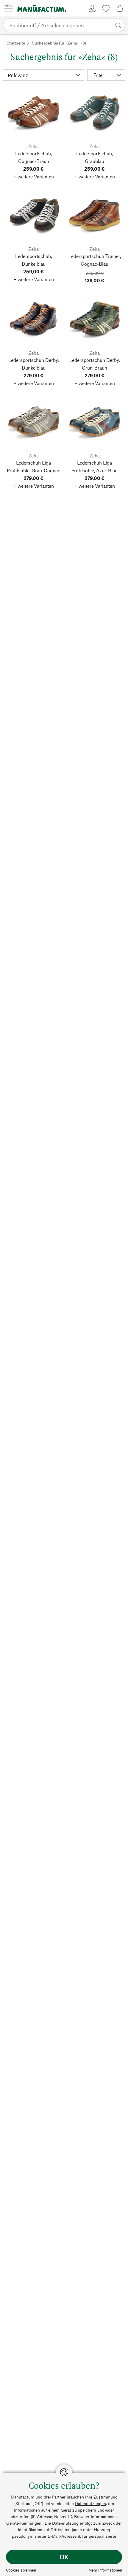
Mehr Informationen (105, 2570)
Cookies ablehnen (21, 2570)
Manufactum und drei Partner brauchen (47, 2497)
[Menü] (9, 8)
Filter (99, 75)
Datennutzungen (90, 2503)
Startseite (16, 43)
